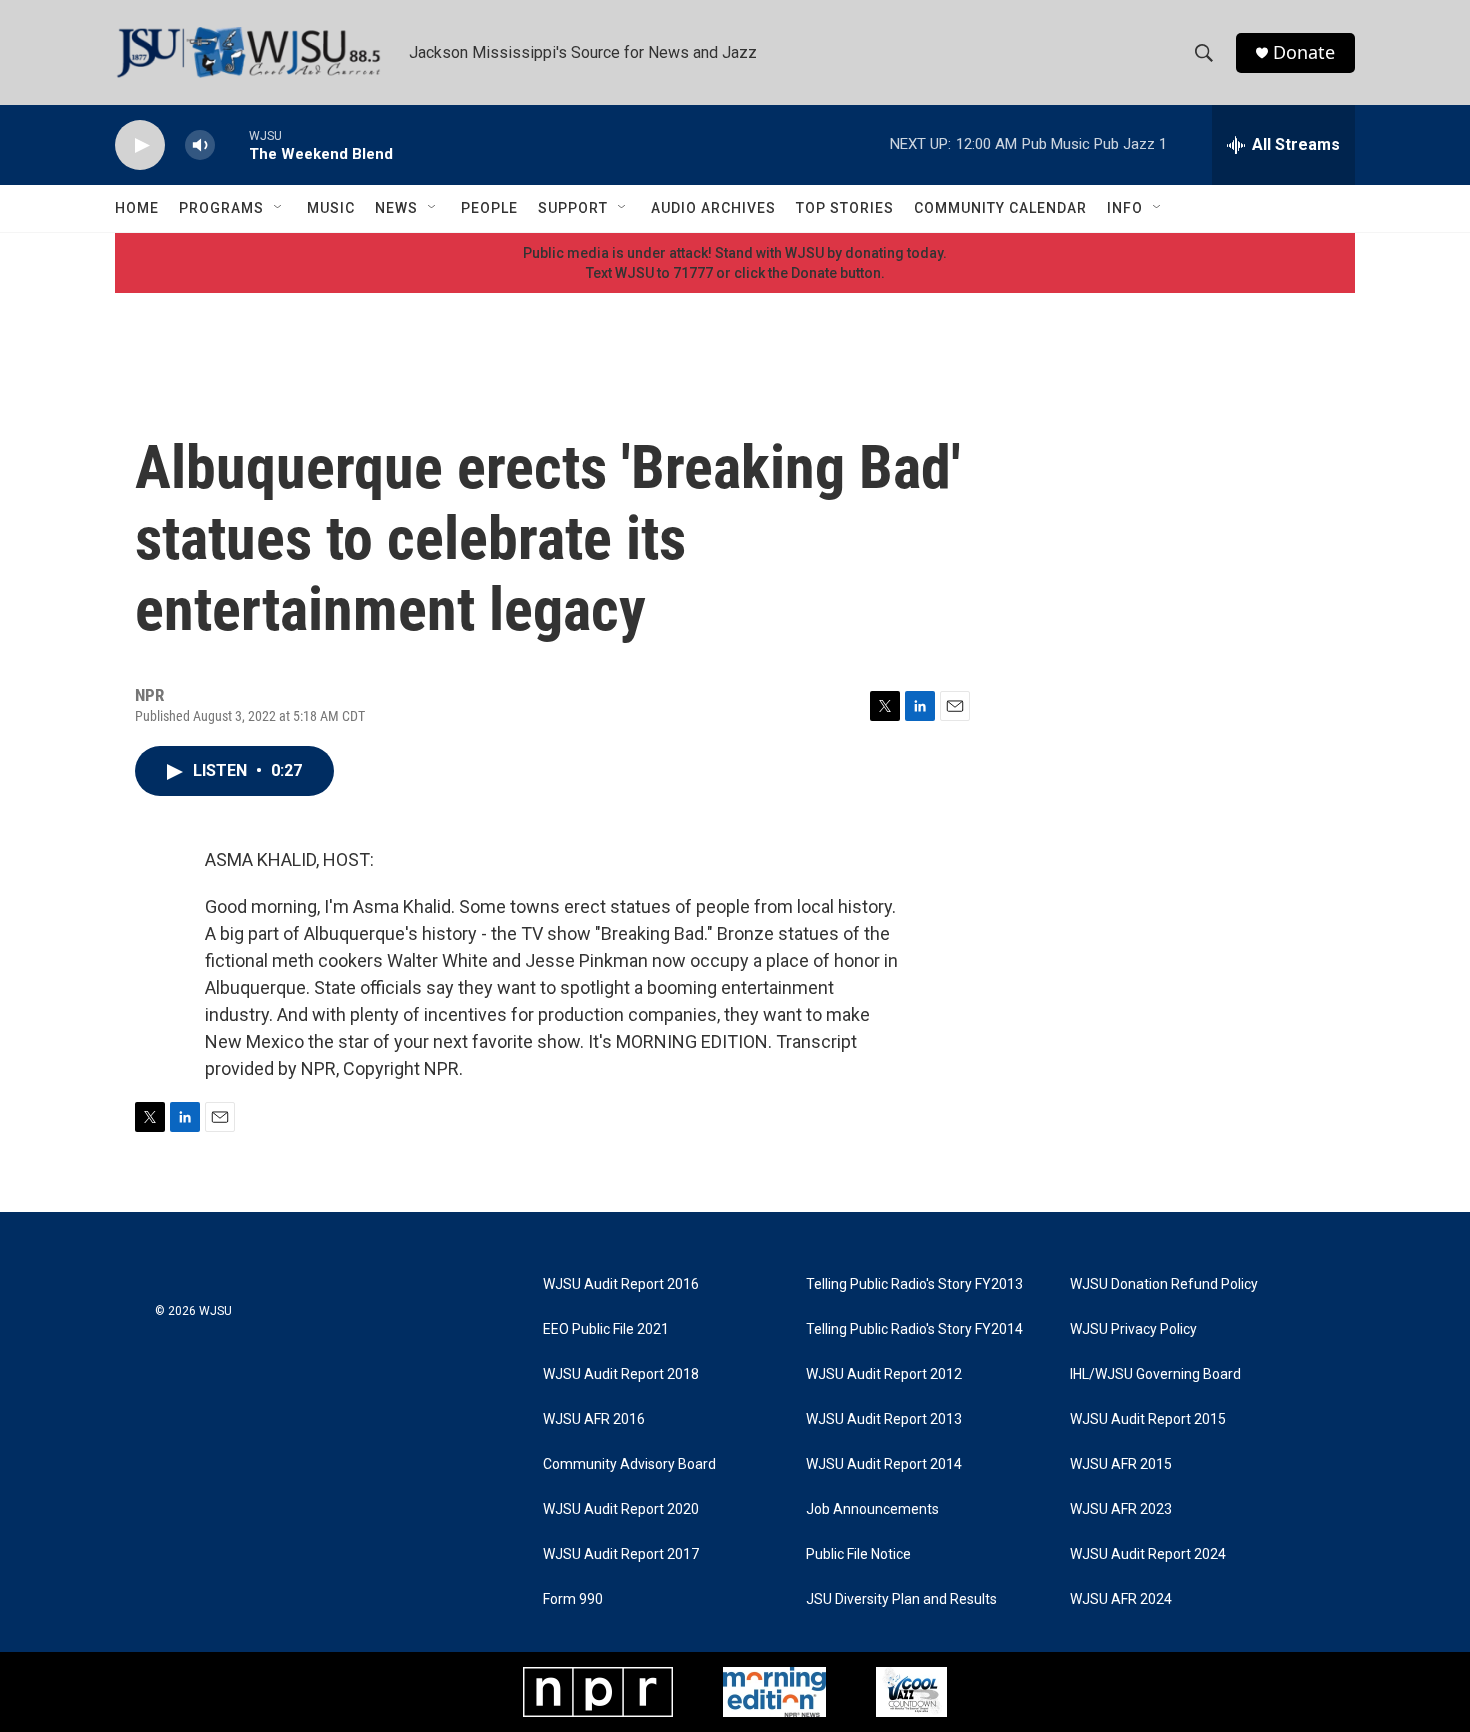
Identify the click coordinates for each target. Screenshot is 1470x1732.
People (489, 208)
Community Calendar (1000, 208)
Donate (1304, 52)
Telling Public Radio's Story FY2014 (914, 1329)
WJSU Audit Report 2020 (621, 1509)
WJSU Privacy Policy (1133, 1329)
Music (331, 208)
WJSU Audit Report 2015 (1148, 1419)
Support (573, 208)
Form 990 (573, 1599)
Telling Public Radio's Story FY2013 (914, 1284)
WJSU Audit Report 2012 (884, 1374)
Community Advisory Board (629, 1464)
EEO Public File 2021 (606, 1329)
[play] (140, 145)
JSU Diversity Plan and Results (901, 1599)
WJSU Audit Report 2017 (621, 1554)
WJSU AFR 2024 (1121, 1599)
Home (137, 208)
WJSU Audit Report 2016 (621, 1284)
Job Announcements (872, 1509)
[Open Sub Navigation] (279, 208)
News (396, 208)
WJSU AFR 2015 (1121, 1464)
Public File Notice (858, 1554)
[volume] (200, 145)
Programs (221, 208)
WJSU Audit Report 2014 (884, 1464)
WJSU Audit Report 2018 (621, 1374)
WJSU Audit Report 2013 (884, 1419)
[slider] (232, 144)
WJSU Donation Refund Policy (1164, 1284)
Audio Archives (713, 208)
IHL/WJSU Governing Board (1155, 1374)
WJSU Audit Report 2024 (1148, 1554)
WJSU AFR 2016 (594, 1419)
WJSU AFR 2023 (1121, 1509)
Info (1125, 208)
